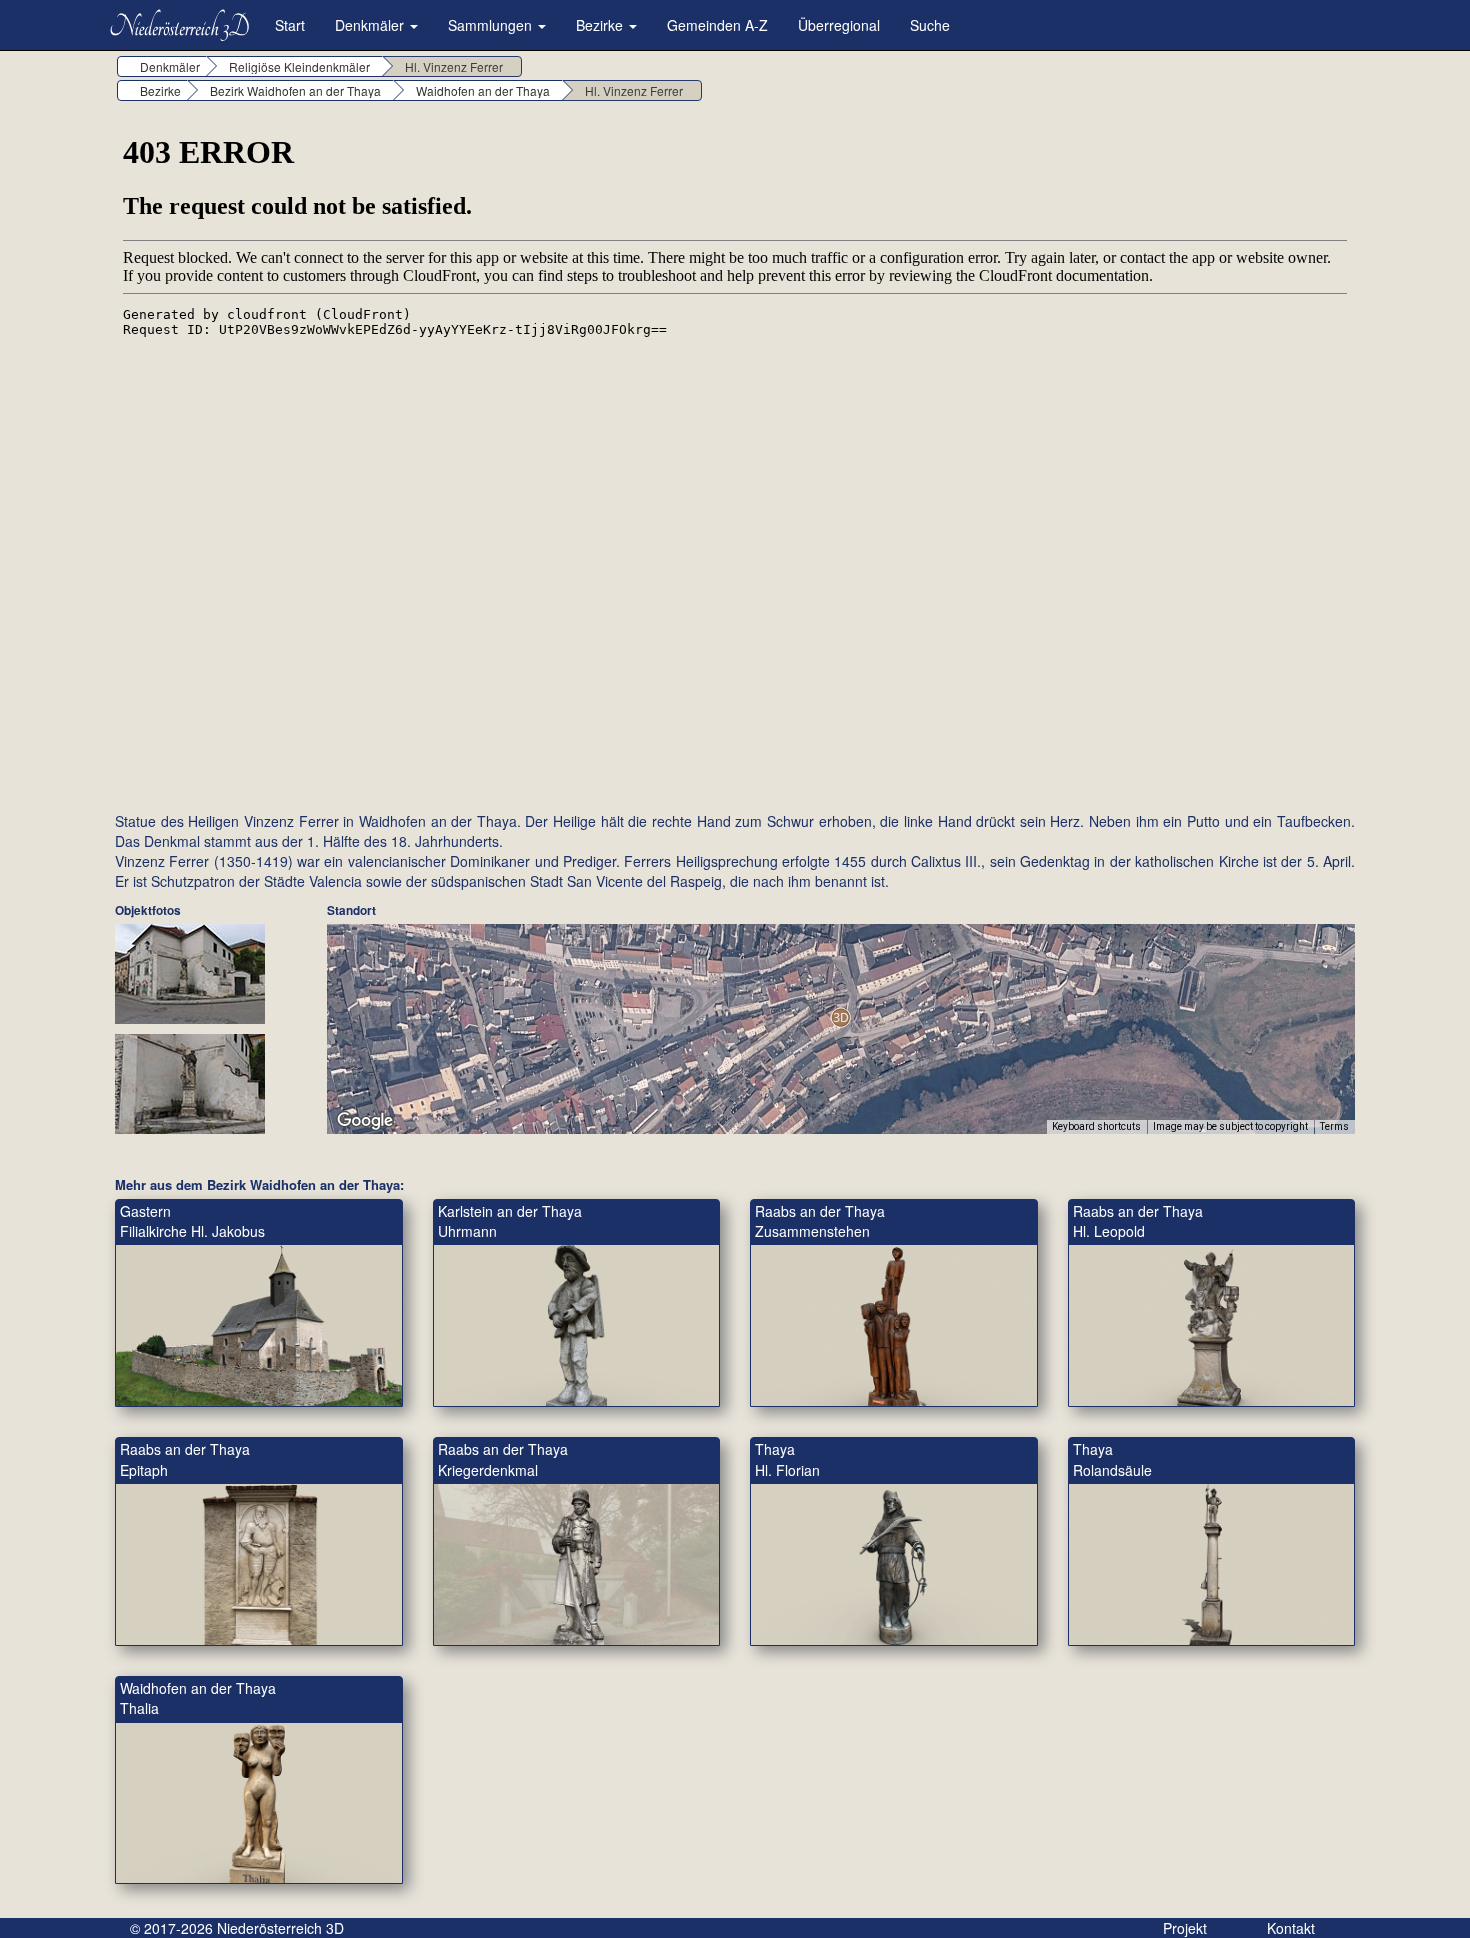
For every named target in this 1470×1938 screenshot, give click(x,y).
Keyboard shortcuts (1096, 1126)
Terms (1334, 1126)
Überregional (839, 25)
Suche (930, 25)
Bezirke (601, 25)
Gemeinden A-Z (717, 25)
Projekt (1185, 1928)
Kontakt (1291, 1928)
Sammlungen (492, 25)
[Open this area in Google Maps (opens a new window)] (365, 1121)
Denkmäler (371, 25)
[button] (840, 1017)
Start (290, 25)
